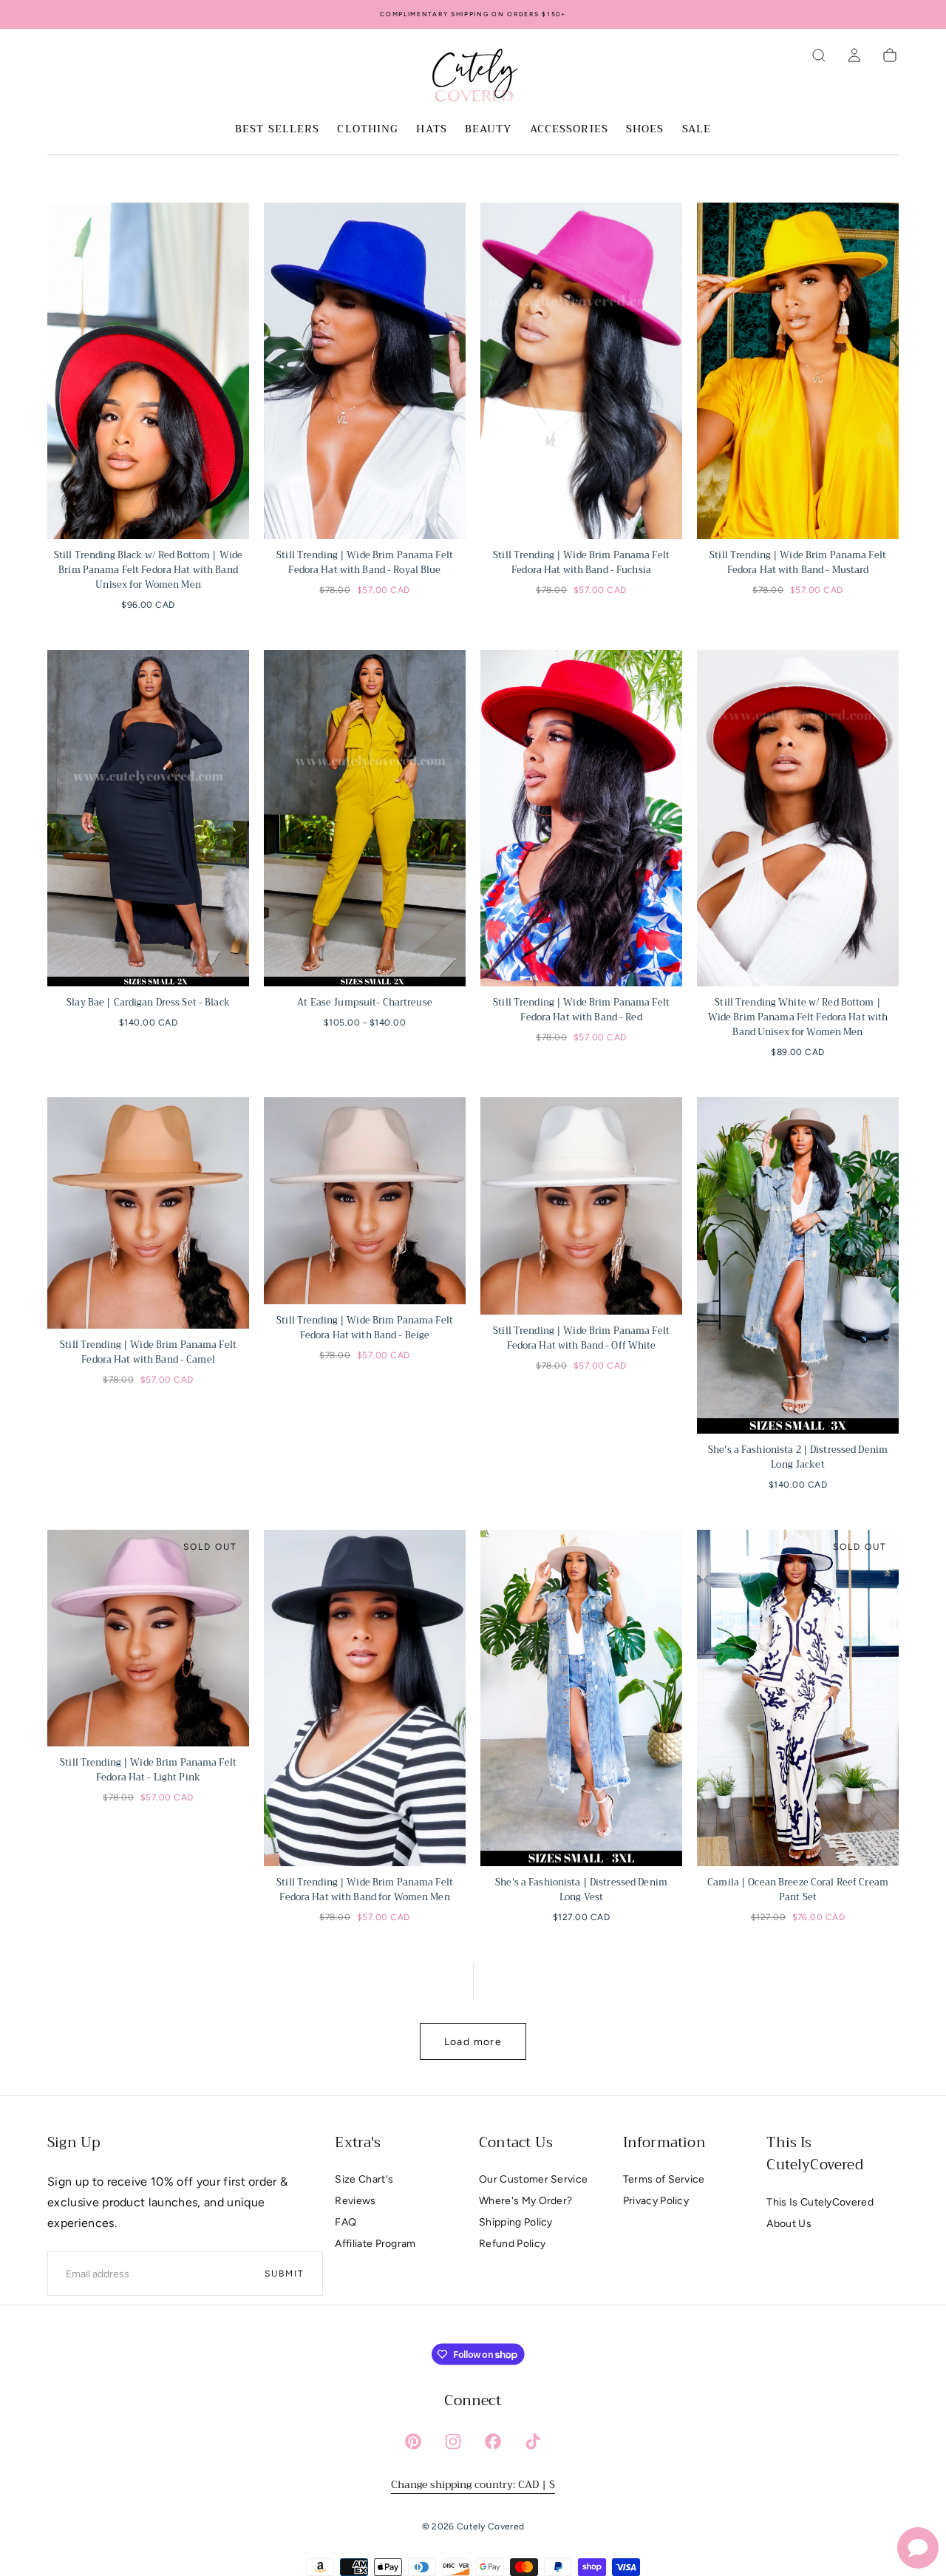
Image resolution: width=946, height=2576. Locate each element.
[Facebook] (493, 2441)
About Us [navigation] (789, 2224)
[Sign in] (854, 55)
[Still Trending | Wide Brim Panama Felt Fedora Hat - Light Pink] (148, 1638)
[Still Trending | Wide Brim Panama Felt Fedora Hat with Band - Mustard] (798, 371)
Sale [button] (697, 130)
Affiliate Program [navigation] (375, 2244)
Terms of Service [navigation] (664, 2179)
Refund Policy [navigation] (512, 2244)
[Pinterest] (413, 2441)
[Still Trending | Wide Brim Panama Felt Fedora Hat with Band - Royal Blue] (365, 371)
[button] (819, 55)
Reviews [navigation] (355, 2201)
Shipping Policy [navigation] (516, 2222)
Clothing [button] (368, 130)
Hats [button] (431, 130)
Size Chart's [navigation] (364, 2179)
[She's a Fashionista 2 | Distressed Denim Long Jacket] (798, 1265)
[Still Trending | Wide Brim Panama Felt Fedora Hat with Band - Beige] (365, 1201)
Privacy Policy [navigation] (656, 2201)
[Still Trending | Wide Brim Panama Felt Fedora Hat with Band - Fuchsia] (581, 371)
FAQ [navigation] (346, 2222)
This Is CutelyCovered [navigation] (820, 2202)
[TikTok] (533, 2441)
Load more (473, 2042)
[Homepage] (473, 78)
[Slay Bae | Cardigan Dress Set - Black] (148, 818)
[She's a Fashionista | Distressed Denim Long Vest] (581, 1698)
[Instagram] (453, 2441)
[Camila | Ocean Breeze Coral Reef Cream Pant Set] (798, 1698)
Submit (285, 2274)
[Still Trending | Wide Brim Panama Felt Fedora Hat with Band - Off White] (581, 1206)
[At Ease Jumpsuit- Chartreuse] (365, 818)
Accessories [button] (569, 130)
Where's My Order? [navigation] (525, 2201)
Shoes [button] (645, 130)
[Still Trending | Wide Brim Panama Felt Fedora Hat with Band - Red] (581, 818)
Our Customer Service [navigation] (533, 2179)
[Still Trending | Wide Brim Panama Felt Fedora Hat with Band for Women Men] (365, 1698)
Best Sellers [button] (277, 130)
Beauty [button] (489, 130)
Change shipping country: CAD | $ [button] (473, 2484)
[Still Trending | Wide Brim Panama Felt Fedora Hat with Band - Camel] (148, 1213)
